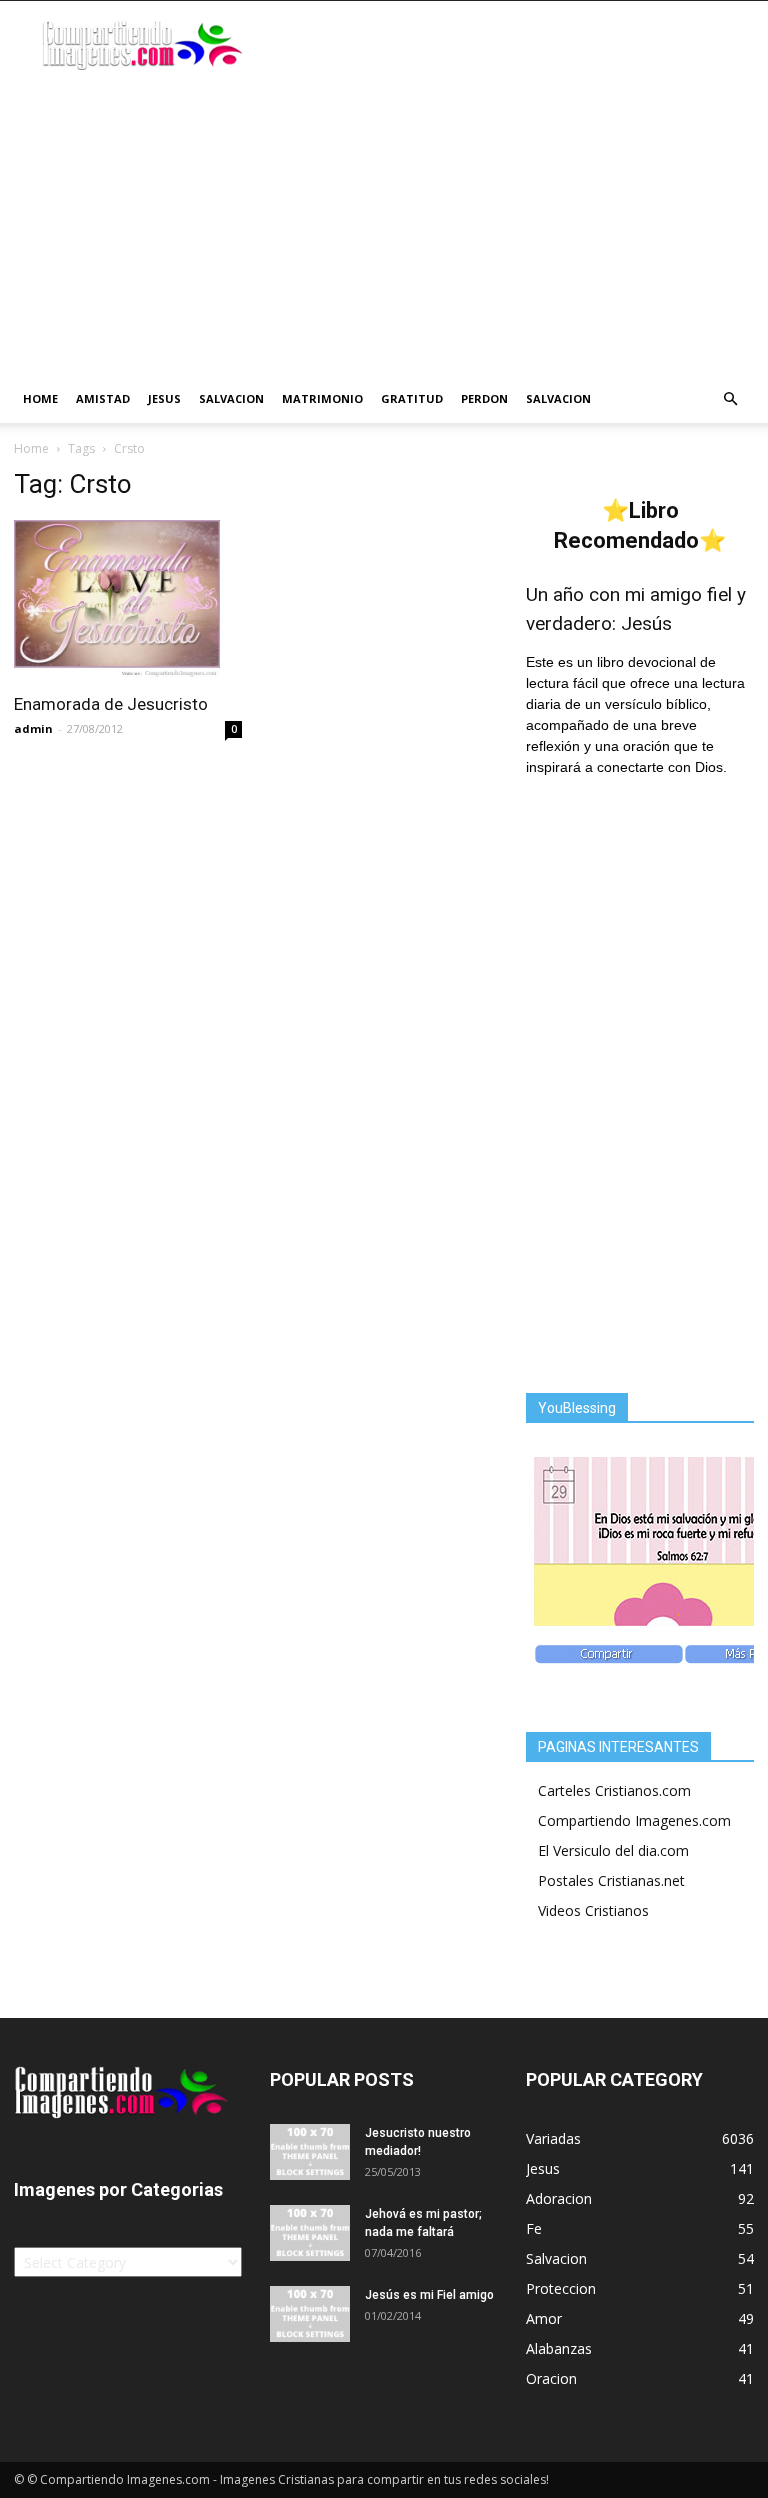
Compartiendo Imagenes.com (634, 1820)
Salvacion (231, 398)
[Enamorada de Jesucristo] (128, 600)
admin (33, 728)
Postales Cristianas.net (611, 1880)
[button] (730, 399)
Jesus (164, 398)
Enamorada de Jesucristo (111, 704)
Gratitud (412, 398)
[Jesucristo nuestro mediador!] (310, 2152)
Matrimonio (322, 398)
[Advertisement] (384, 225)
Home (40, 398)
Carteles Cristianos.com (614, 1790)
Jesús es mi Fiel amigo (429, 2295)
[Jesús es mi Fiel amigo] (310, 2314)
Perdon (484, 398)
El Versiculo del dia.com (613, 1850)
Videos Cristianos (593, 1910)
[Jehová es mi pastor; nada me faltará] (310, 2233)
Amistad (103, 398)
